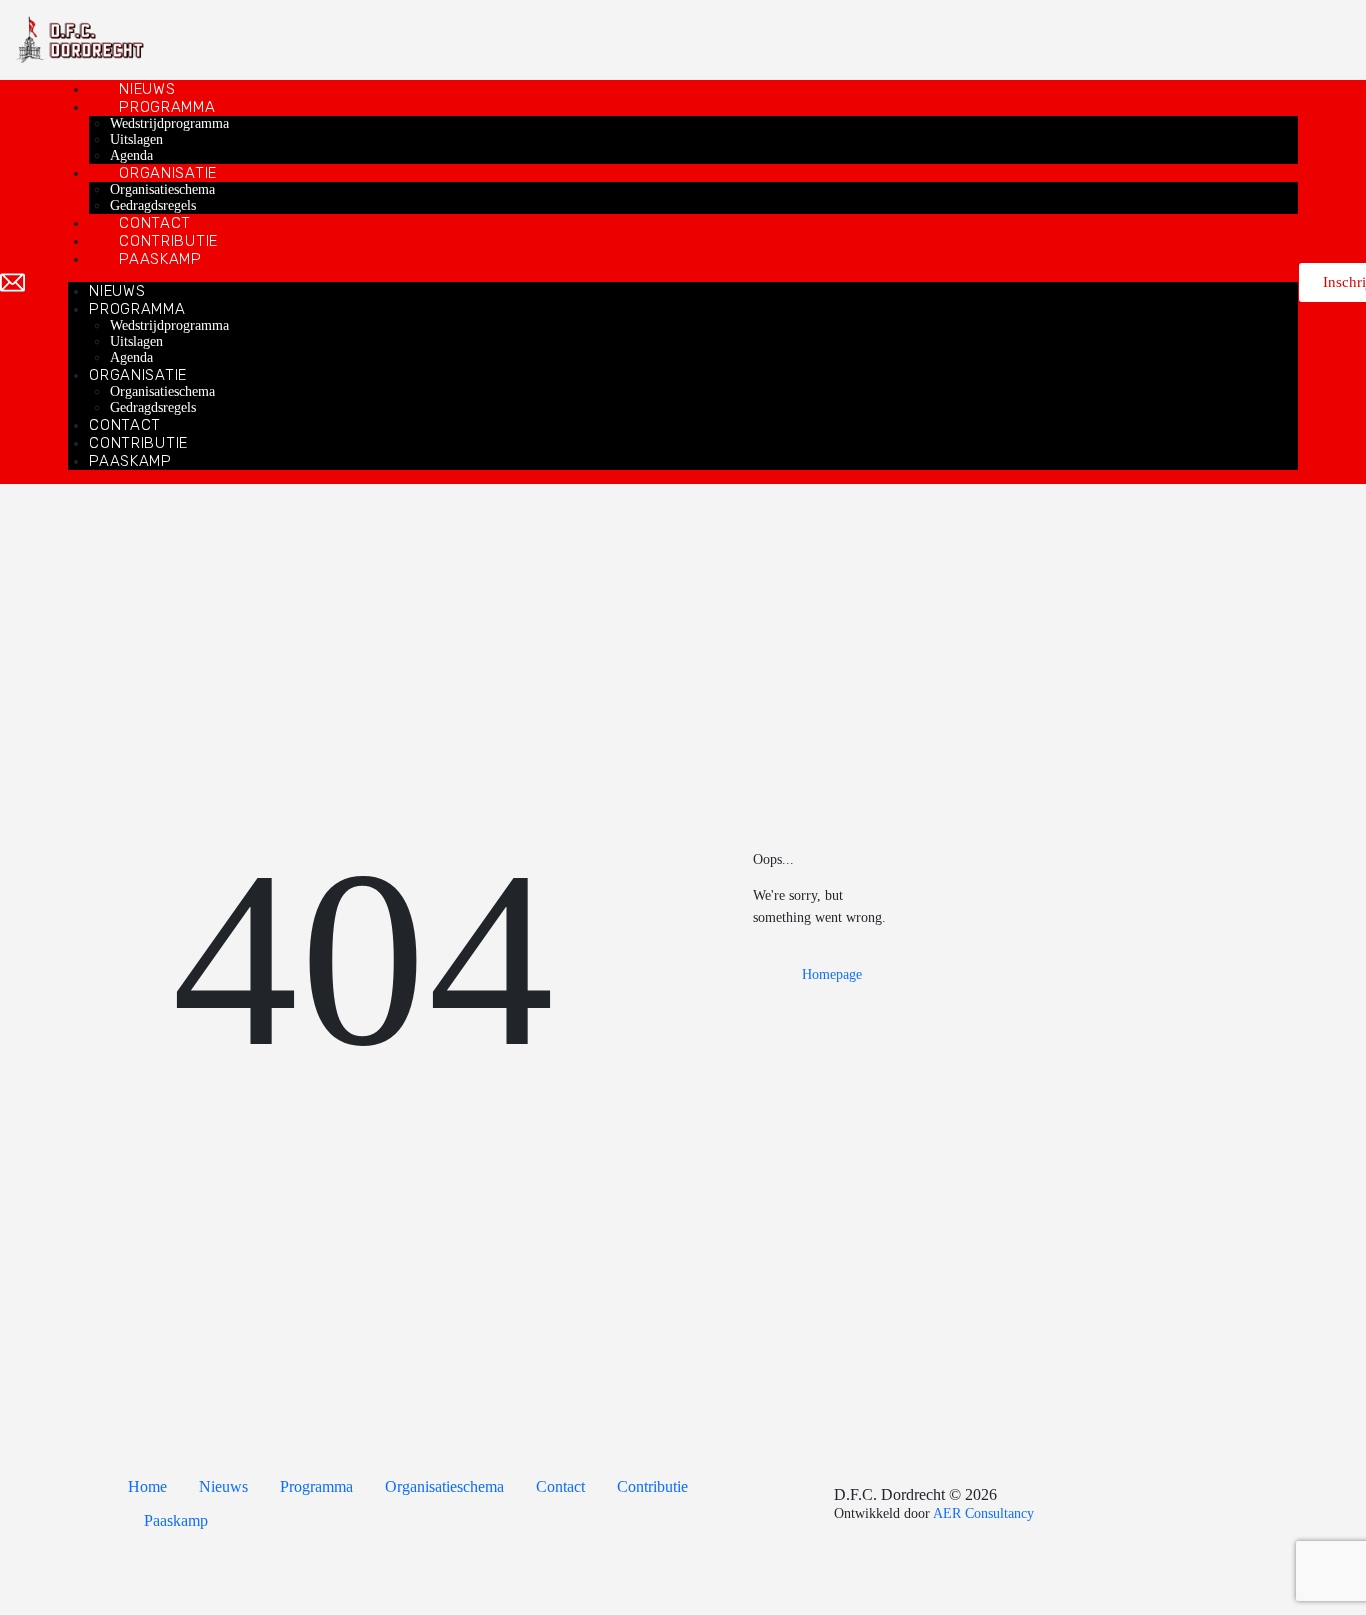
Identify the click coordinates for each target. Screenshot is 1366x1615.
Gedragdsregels (153, 205)
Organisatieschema (162, 189)
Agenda (131, 155)
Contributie (168, 241)
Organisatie (168, 173)
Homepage (832, 974)
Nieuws (147, 89)
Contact (155, 223)
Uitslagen (136, 139)
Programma (167, 107)
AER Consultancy (983, 1513)
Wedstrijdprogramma (169, 123)
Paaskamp (160, 259)
